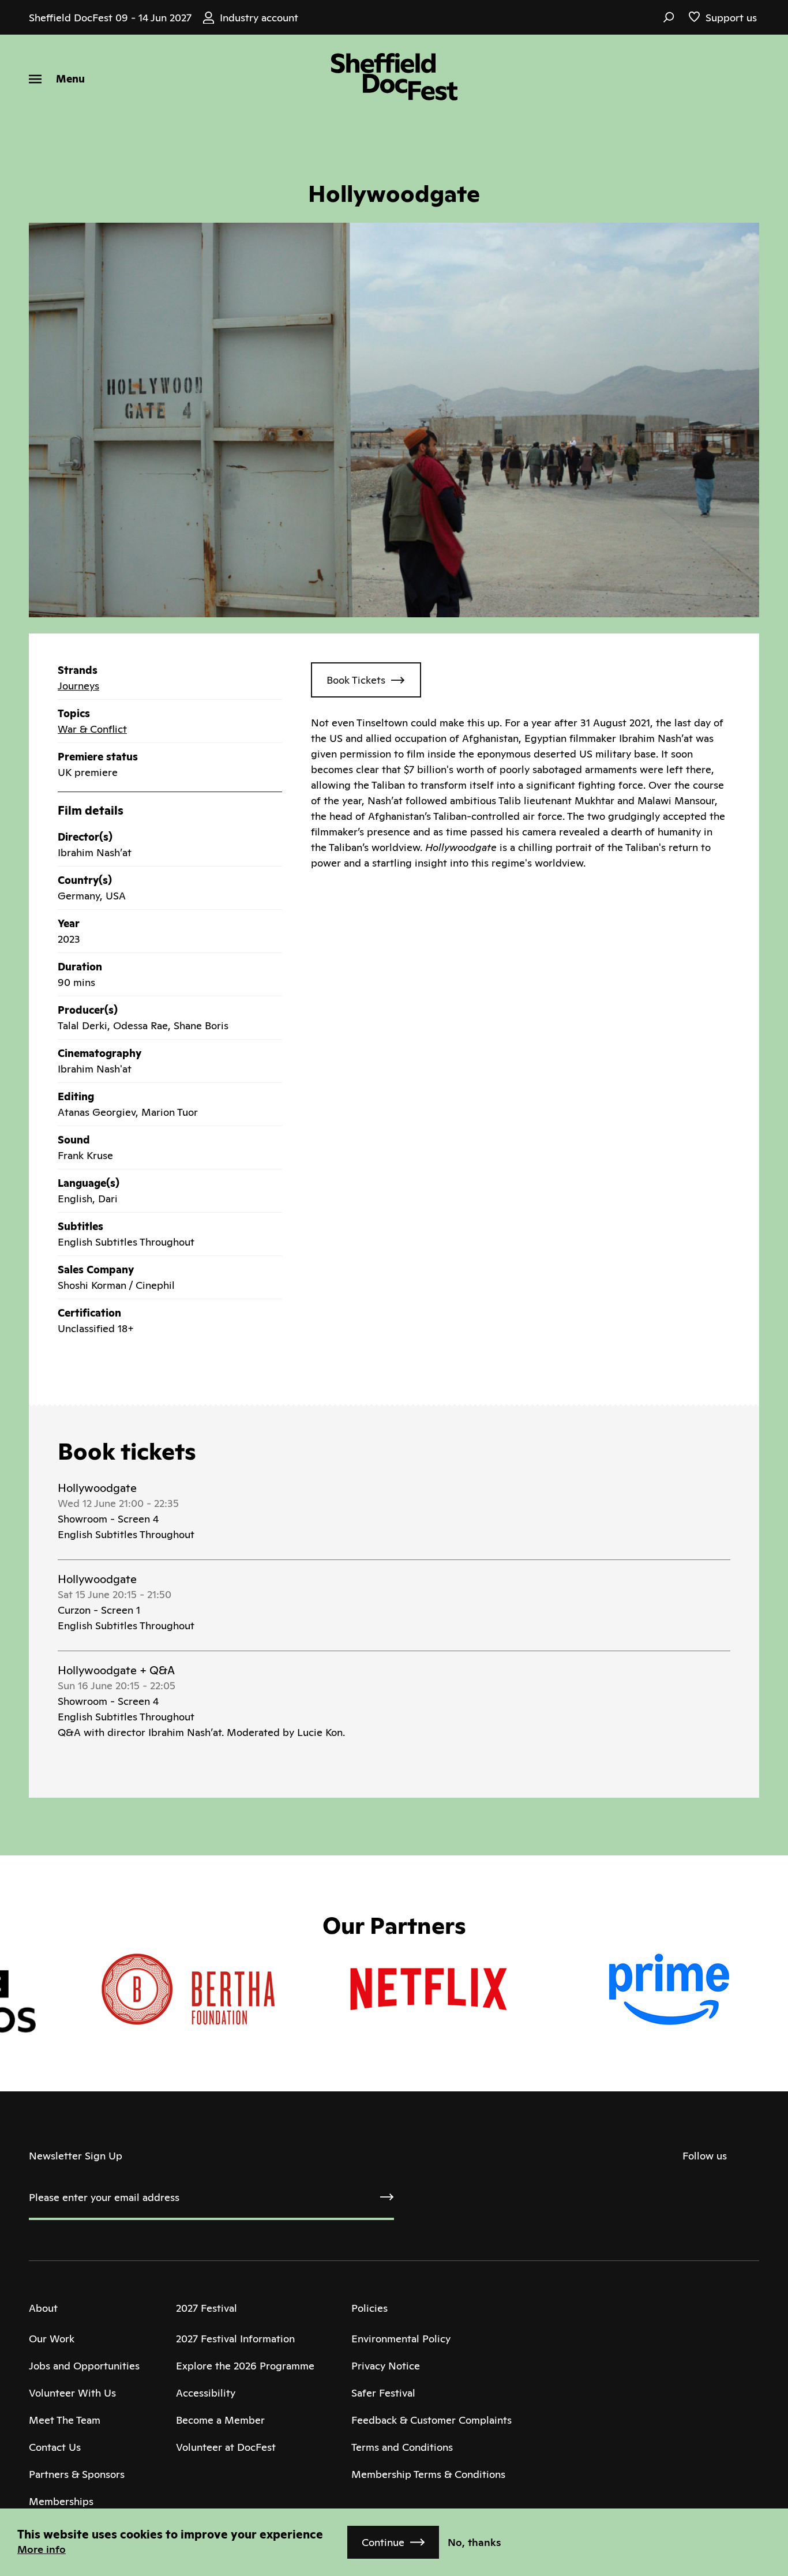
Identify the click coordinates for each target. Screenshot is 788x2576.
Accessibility (206, 2393)
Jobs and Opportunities (84, 2366)
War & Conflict (92, 729)
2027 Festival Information (235, 2339)
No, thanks (474, 2542)
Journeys (78, 686)
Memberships (61, 2501)
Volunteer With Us (72, 2393)
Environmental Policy (401, 2339)
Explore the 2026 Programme (245, 2366)
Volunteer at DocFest (226, 2447)
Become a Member (220, 2420)
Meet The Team (65, 2420)
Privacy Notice (386, 2366)
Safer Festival (383, 2393)
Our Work (52, 2339)
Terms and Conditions (402, 2447)
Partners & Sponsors (77, 2474)
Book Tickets (356, 680)
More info (42, 2549)
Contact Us (55, 2447)
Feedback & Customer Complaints (431, 2420)
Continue (383, 2542)
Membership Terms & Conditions (428, 2474)
